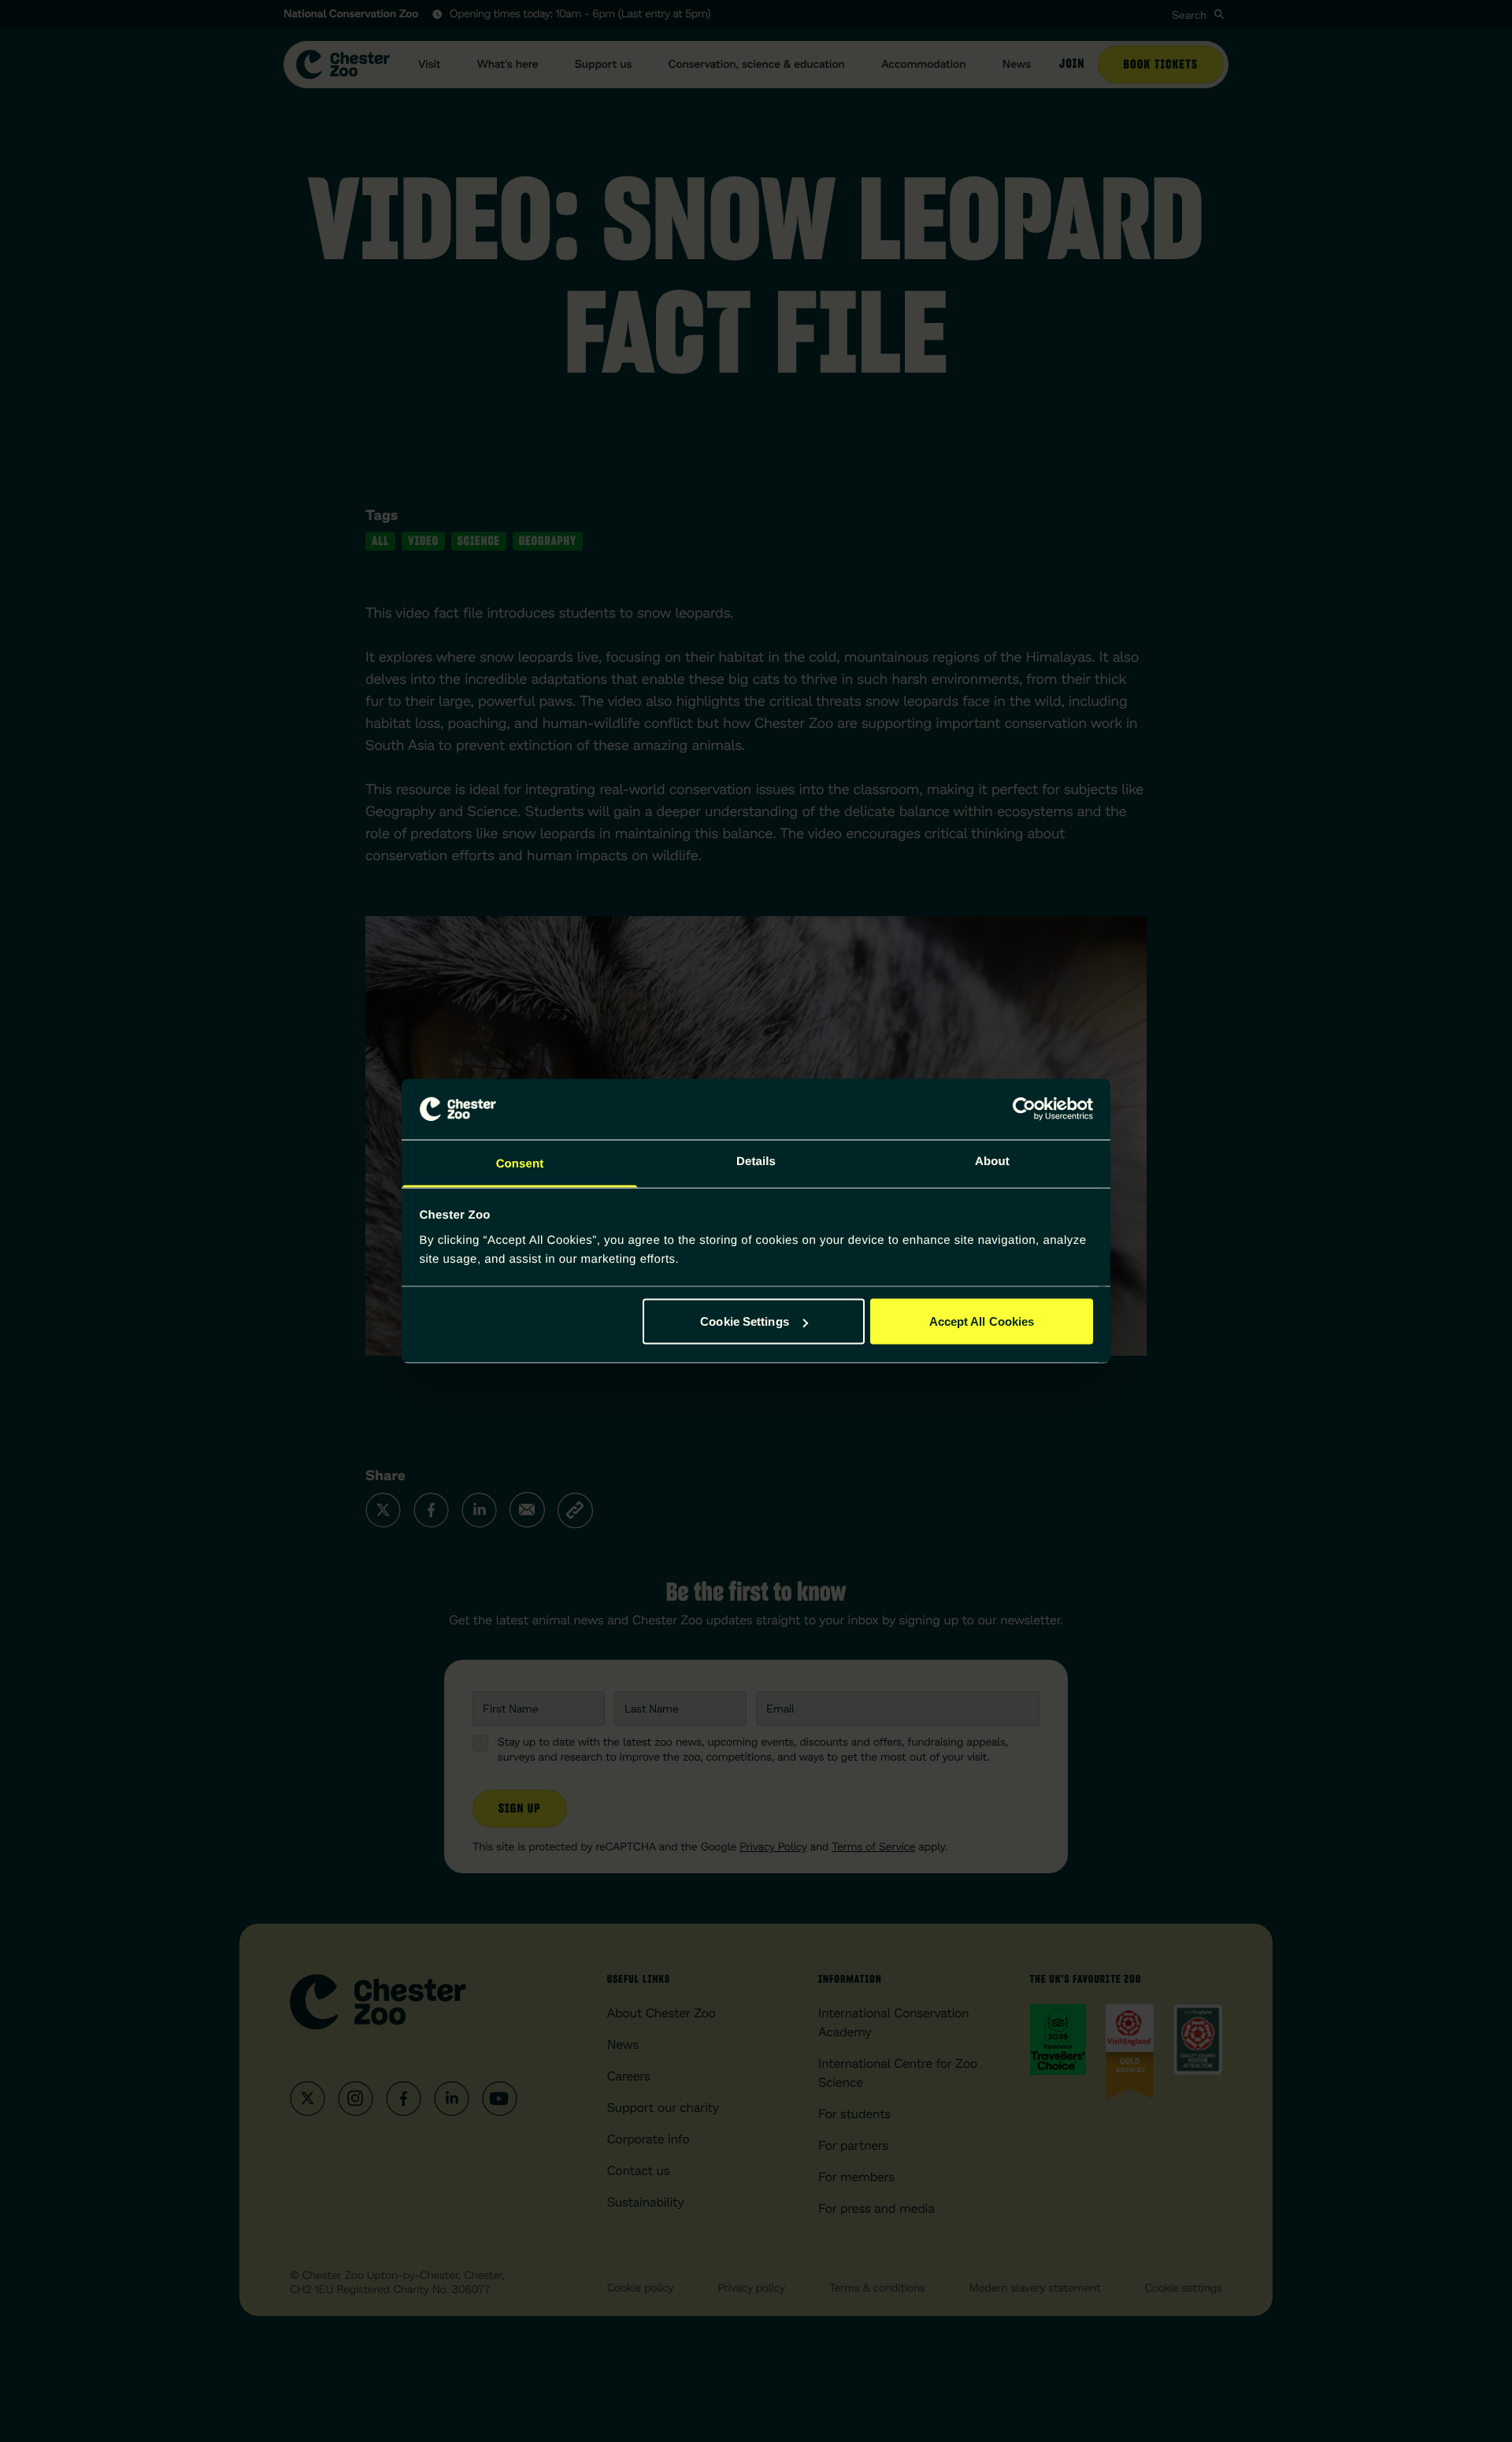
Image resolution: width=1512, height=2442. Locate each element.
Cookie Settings (745, 1321)
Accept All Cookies (982, 1321)
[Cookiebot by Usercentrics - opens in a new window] (1024, 1109)
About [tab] (992, 1161)
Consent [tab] (520, 1163)
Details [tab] (756, 1161)
